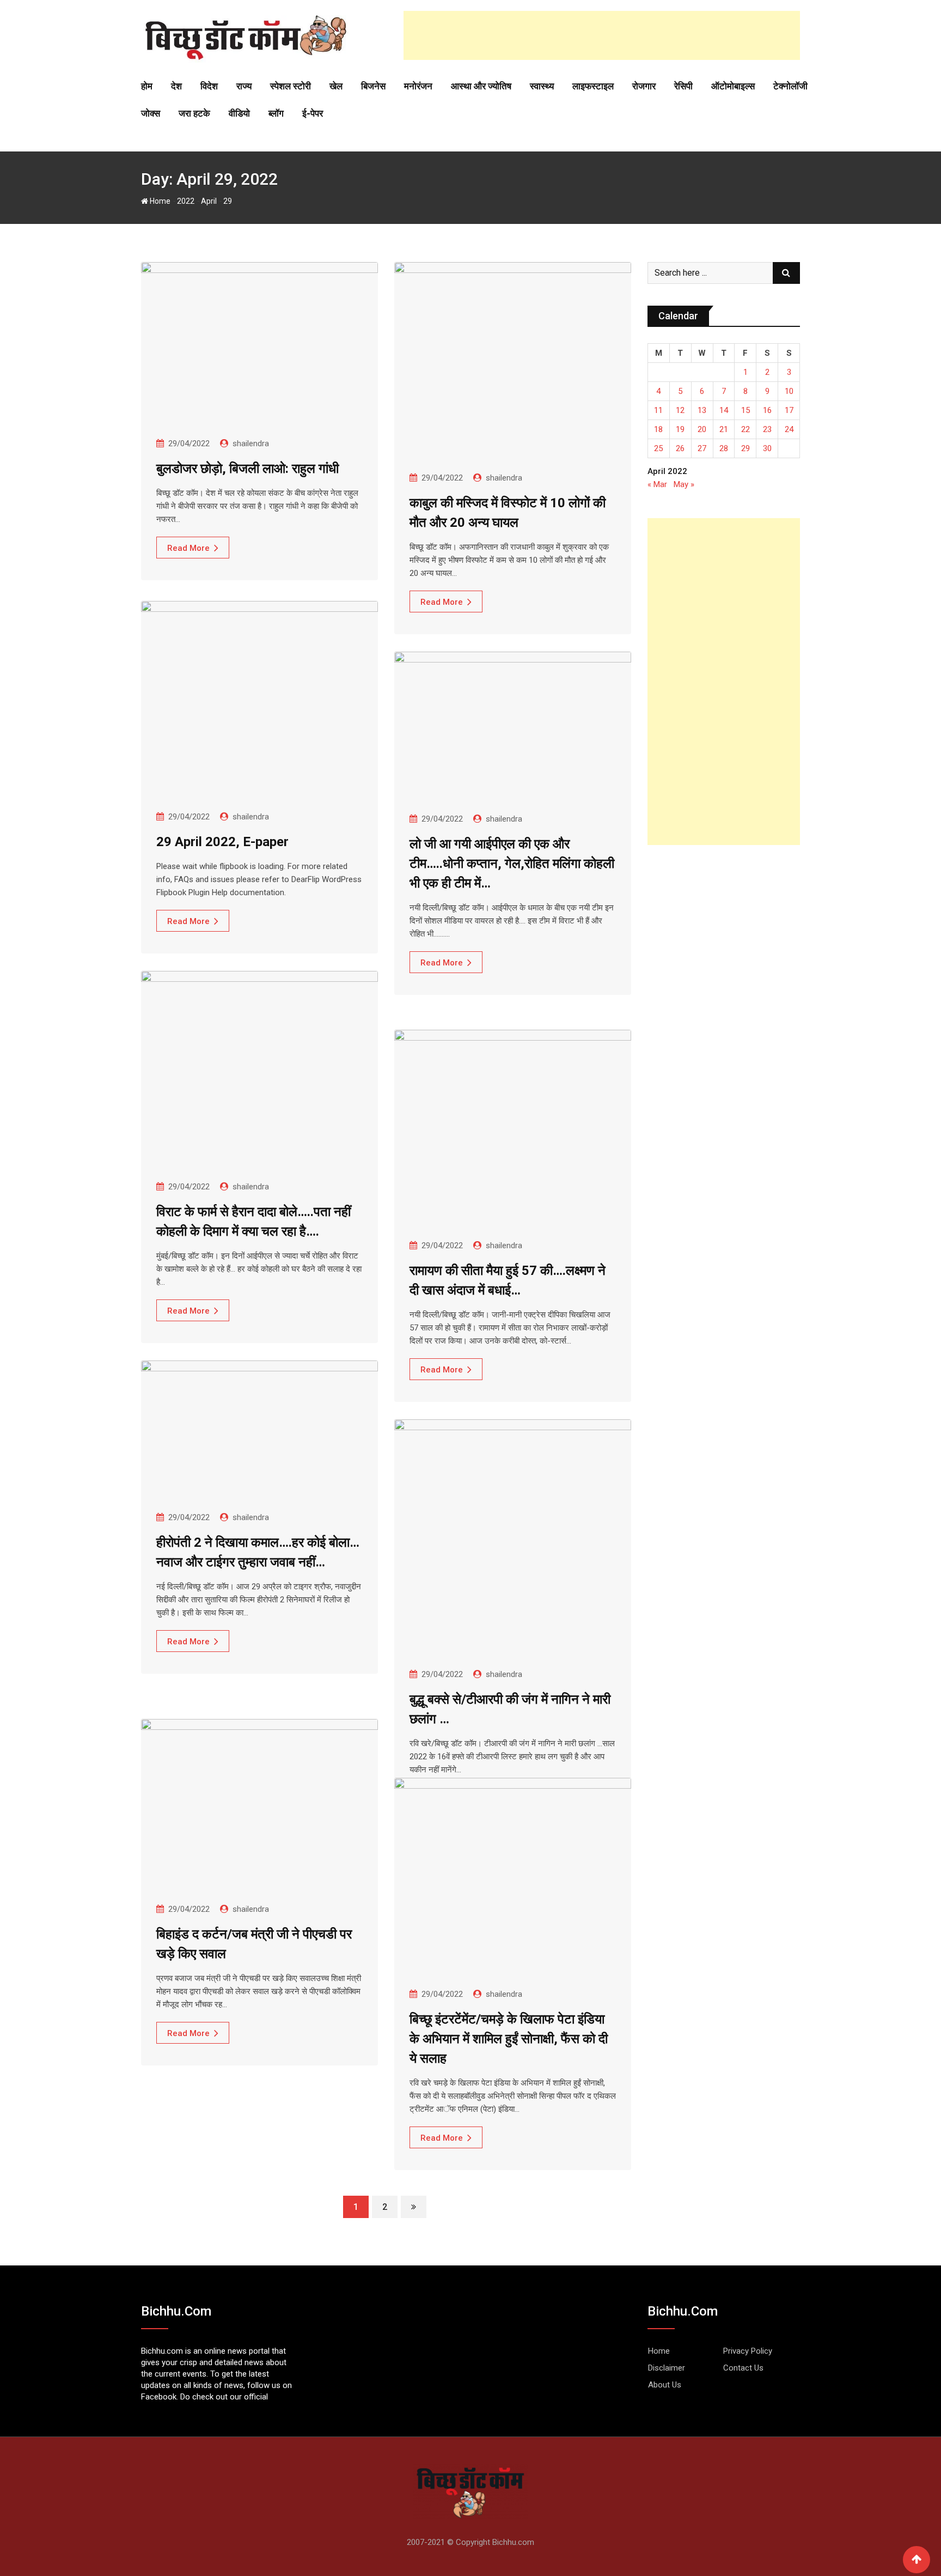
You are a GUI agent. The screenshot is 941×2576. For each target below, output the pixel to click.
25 (658, 448)
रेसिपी (683, 86)
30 (767, 448)
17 (789, 410)
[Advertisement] (602, 35)
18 (658, 429)
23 (767, 429)
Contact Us (743, 2368)
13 (702, 410)
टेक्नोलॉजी (790, 86)
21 (724, 429)
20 (702, 429)
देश (176, 86)
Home (159, 201)
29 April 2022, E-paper (222, 842)
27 (702, 448)
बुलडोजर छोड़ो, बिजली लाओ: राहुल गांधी (248, 469)
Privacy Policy (748, 2351)
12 (680, 410)
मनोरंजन (418, 86)
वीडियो (239, 113)
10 (789, 391)
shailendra (251, 443)
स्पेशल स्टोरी (291, 86)
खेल (336, 86)
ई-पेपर (313, 113)
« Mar (657, 484)
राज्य (244, 86)
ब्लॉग (276, 113)
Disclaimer (667, 2368)
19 (680, 429)
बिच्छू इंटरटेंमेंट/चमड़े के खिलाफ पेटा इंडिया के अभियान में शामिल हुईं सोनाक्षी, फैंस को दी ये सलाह (509, 2039)
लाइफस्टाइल (593, 86)
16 (767, 410)
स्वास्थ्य (542, 86)
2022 (186, 201)
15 (746, 410)
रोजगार (644, 86)
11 (658, 410)
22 (746, 429)
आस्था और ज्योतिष (481, 86)
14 (724, 410)
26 (680, 448)
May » (684, 484)
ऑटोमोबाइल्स (733, 86)
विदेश (209, 86)
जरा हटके (194, 113)
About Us (665, 2385)
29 (746, 448)
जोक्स (151, 113)
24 (789, 429)
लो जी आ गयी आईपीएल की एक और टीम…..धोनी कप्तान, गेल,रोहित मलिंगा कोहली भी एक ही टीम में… (512, 864)
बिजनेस (373, 86)
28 (724, 448)
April (209, 201)
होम (147, 86)
